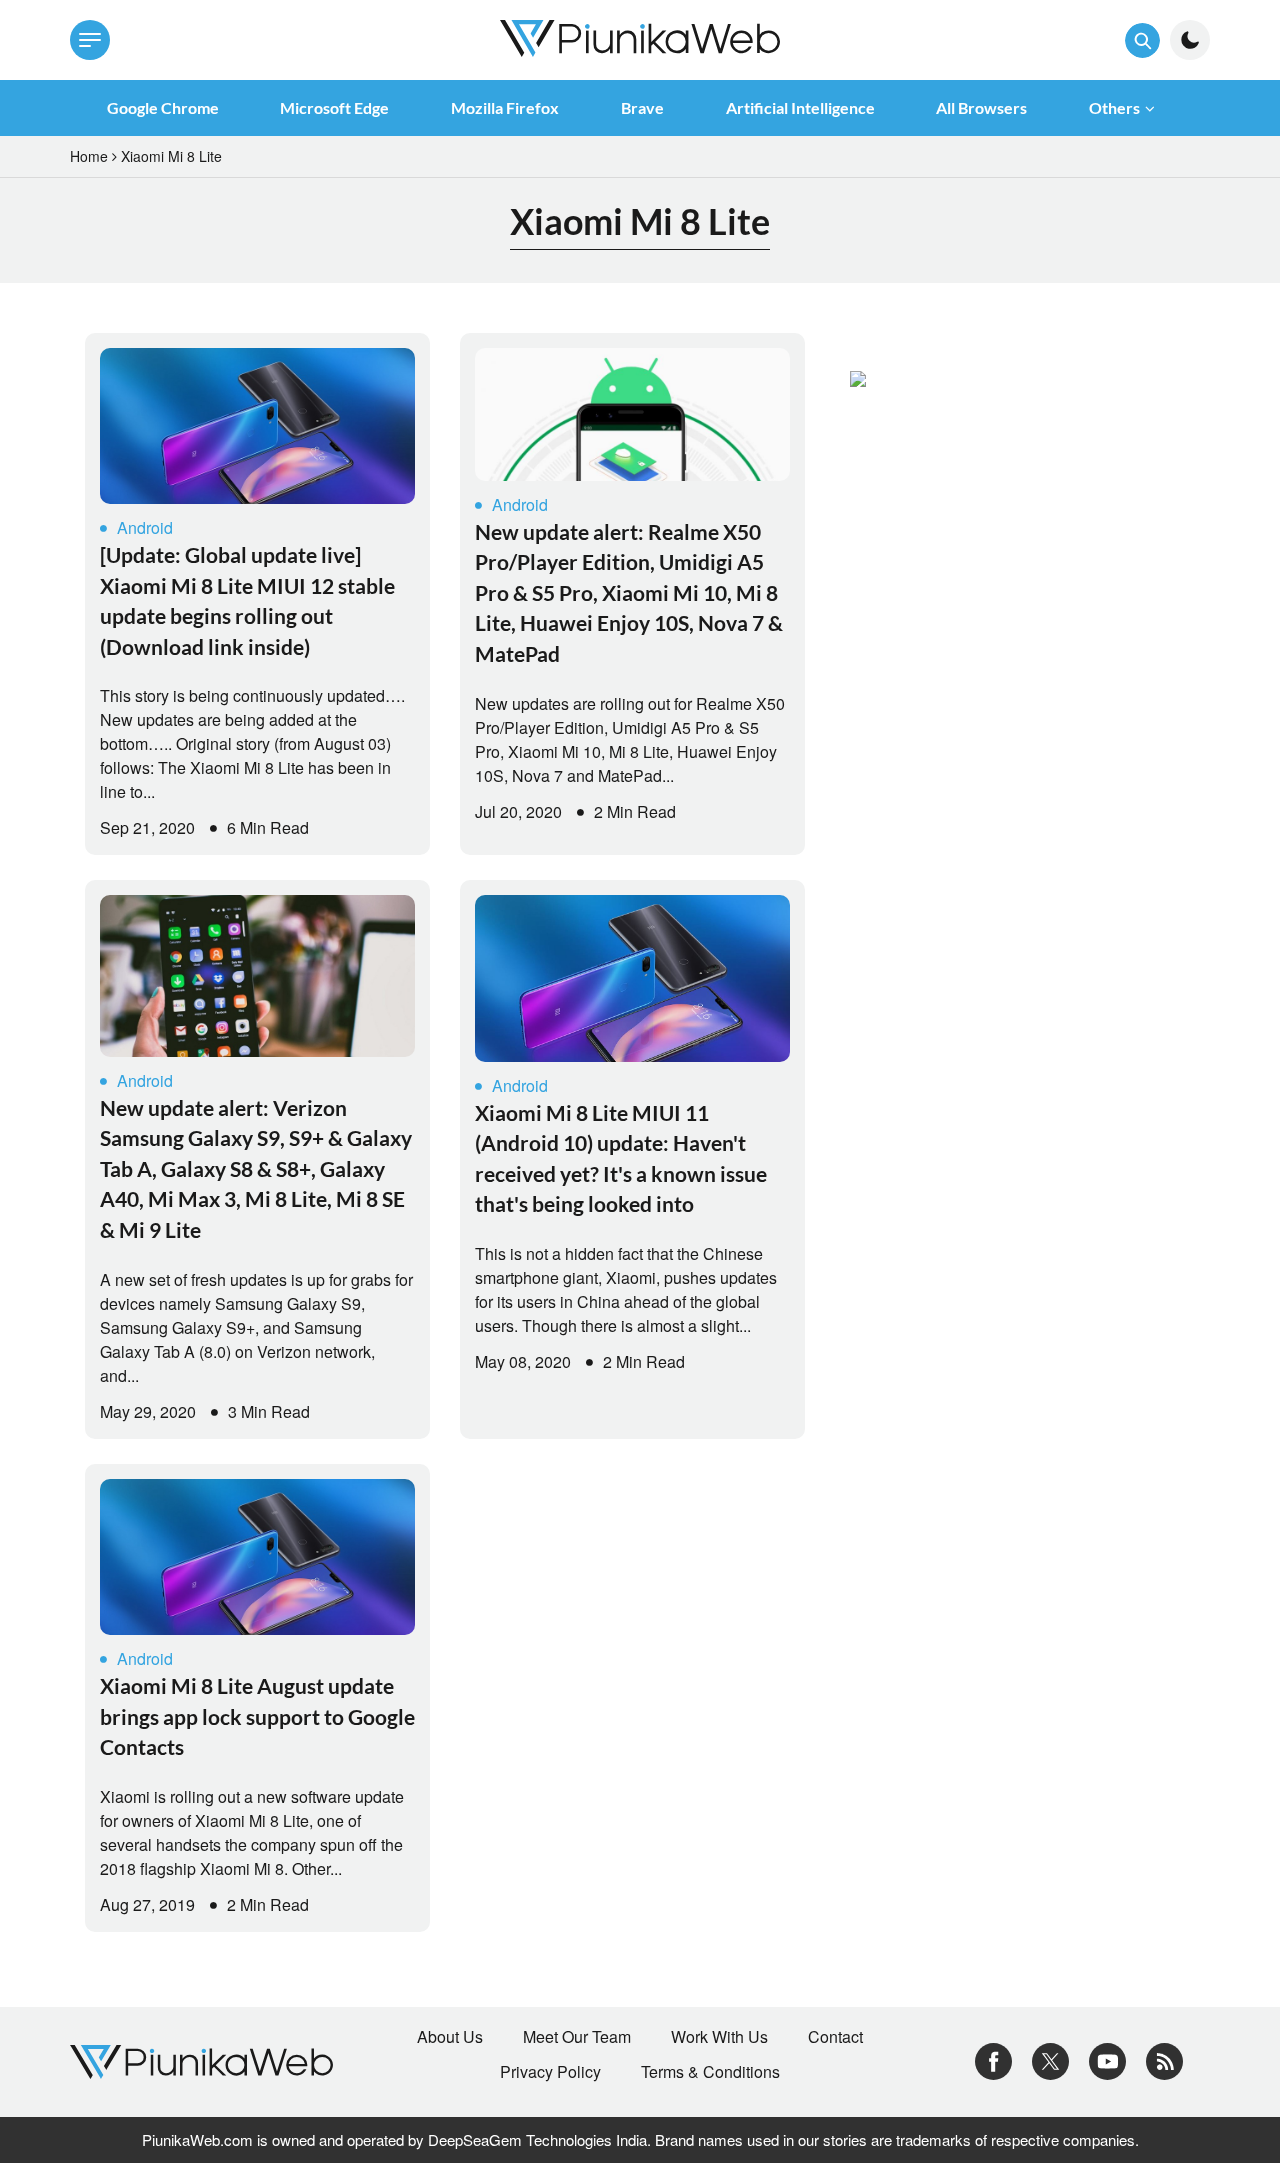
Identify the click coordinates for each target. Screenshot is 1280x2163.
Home (89, 156)
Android (145, 527)
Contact (835, 2037)
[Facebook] (993, 2059)
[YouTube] (1107, 2059)
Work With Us (719, 2037)
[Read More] (257, 426)
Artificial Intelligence (800, 107)
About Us (450, 2037)
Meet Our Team (577, 2037)
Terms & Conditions (710, 2072)
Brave (642, 107)
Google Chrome (163, 107)
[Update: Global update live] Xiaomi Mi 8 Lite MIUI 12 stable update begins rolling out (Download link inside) (247, 600)
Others (1114, 107)
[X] (1050, 2059)
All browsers (981, 107)
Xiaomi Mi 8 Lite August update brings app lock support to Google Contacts (257, 1716)
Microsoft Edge (334, 107)
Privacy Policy (550, 2072)
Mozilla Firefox (505, 107)
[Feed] (1164, 2059)
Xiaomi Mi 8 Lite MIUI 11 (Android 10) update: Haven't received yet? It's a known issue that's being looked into (621, 1158)
